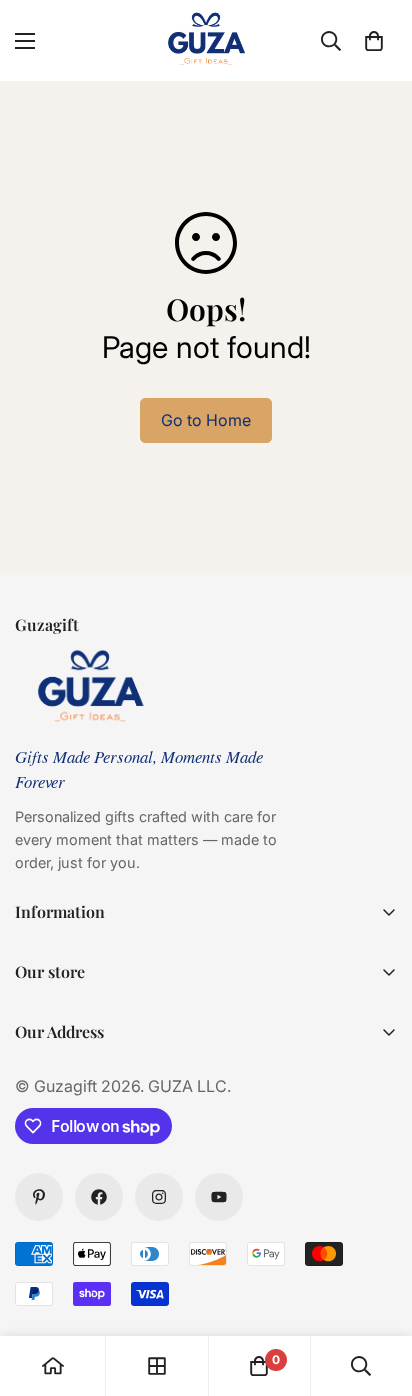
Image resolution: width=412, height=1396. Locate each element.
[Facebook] (99, 1197)
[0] (374, 41)
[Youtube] (219, 1197)
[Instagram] (159, 1197)
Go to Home (206, 420)
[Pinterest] (39, 1197)
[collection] (157, 1366)
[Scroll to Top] (376, 1290)
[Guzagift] (206, 40)
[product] (53, 1366)
